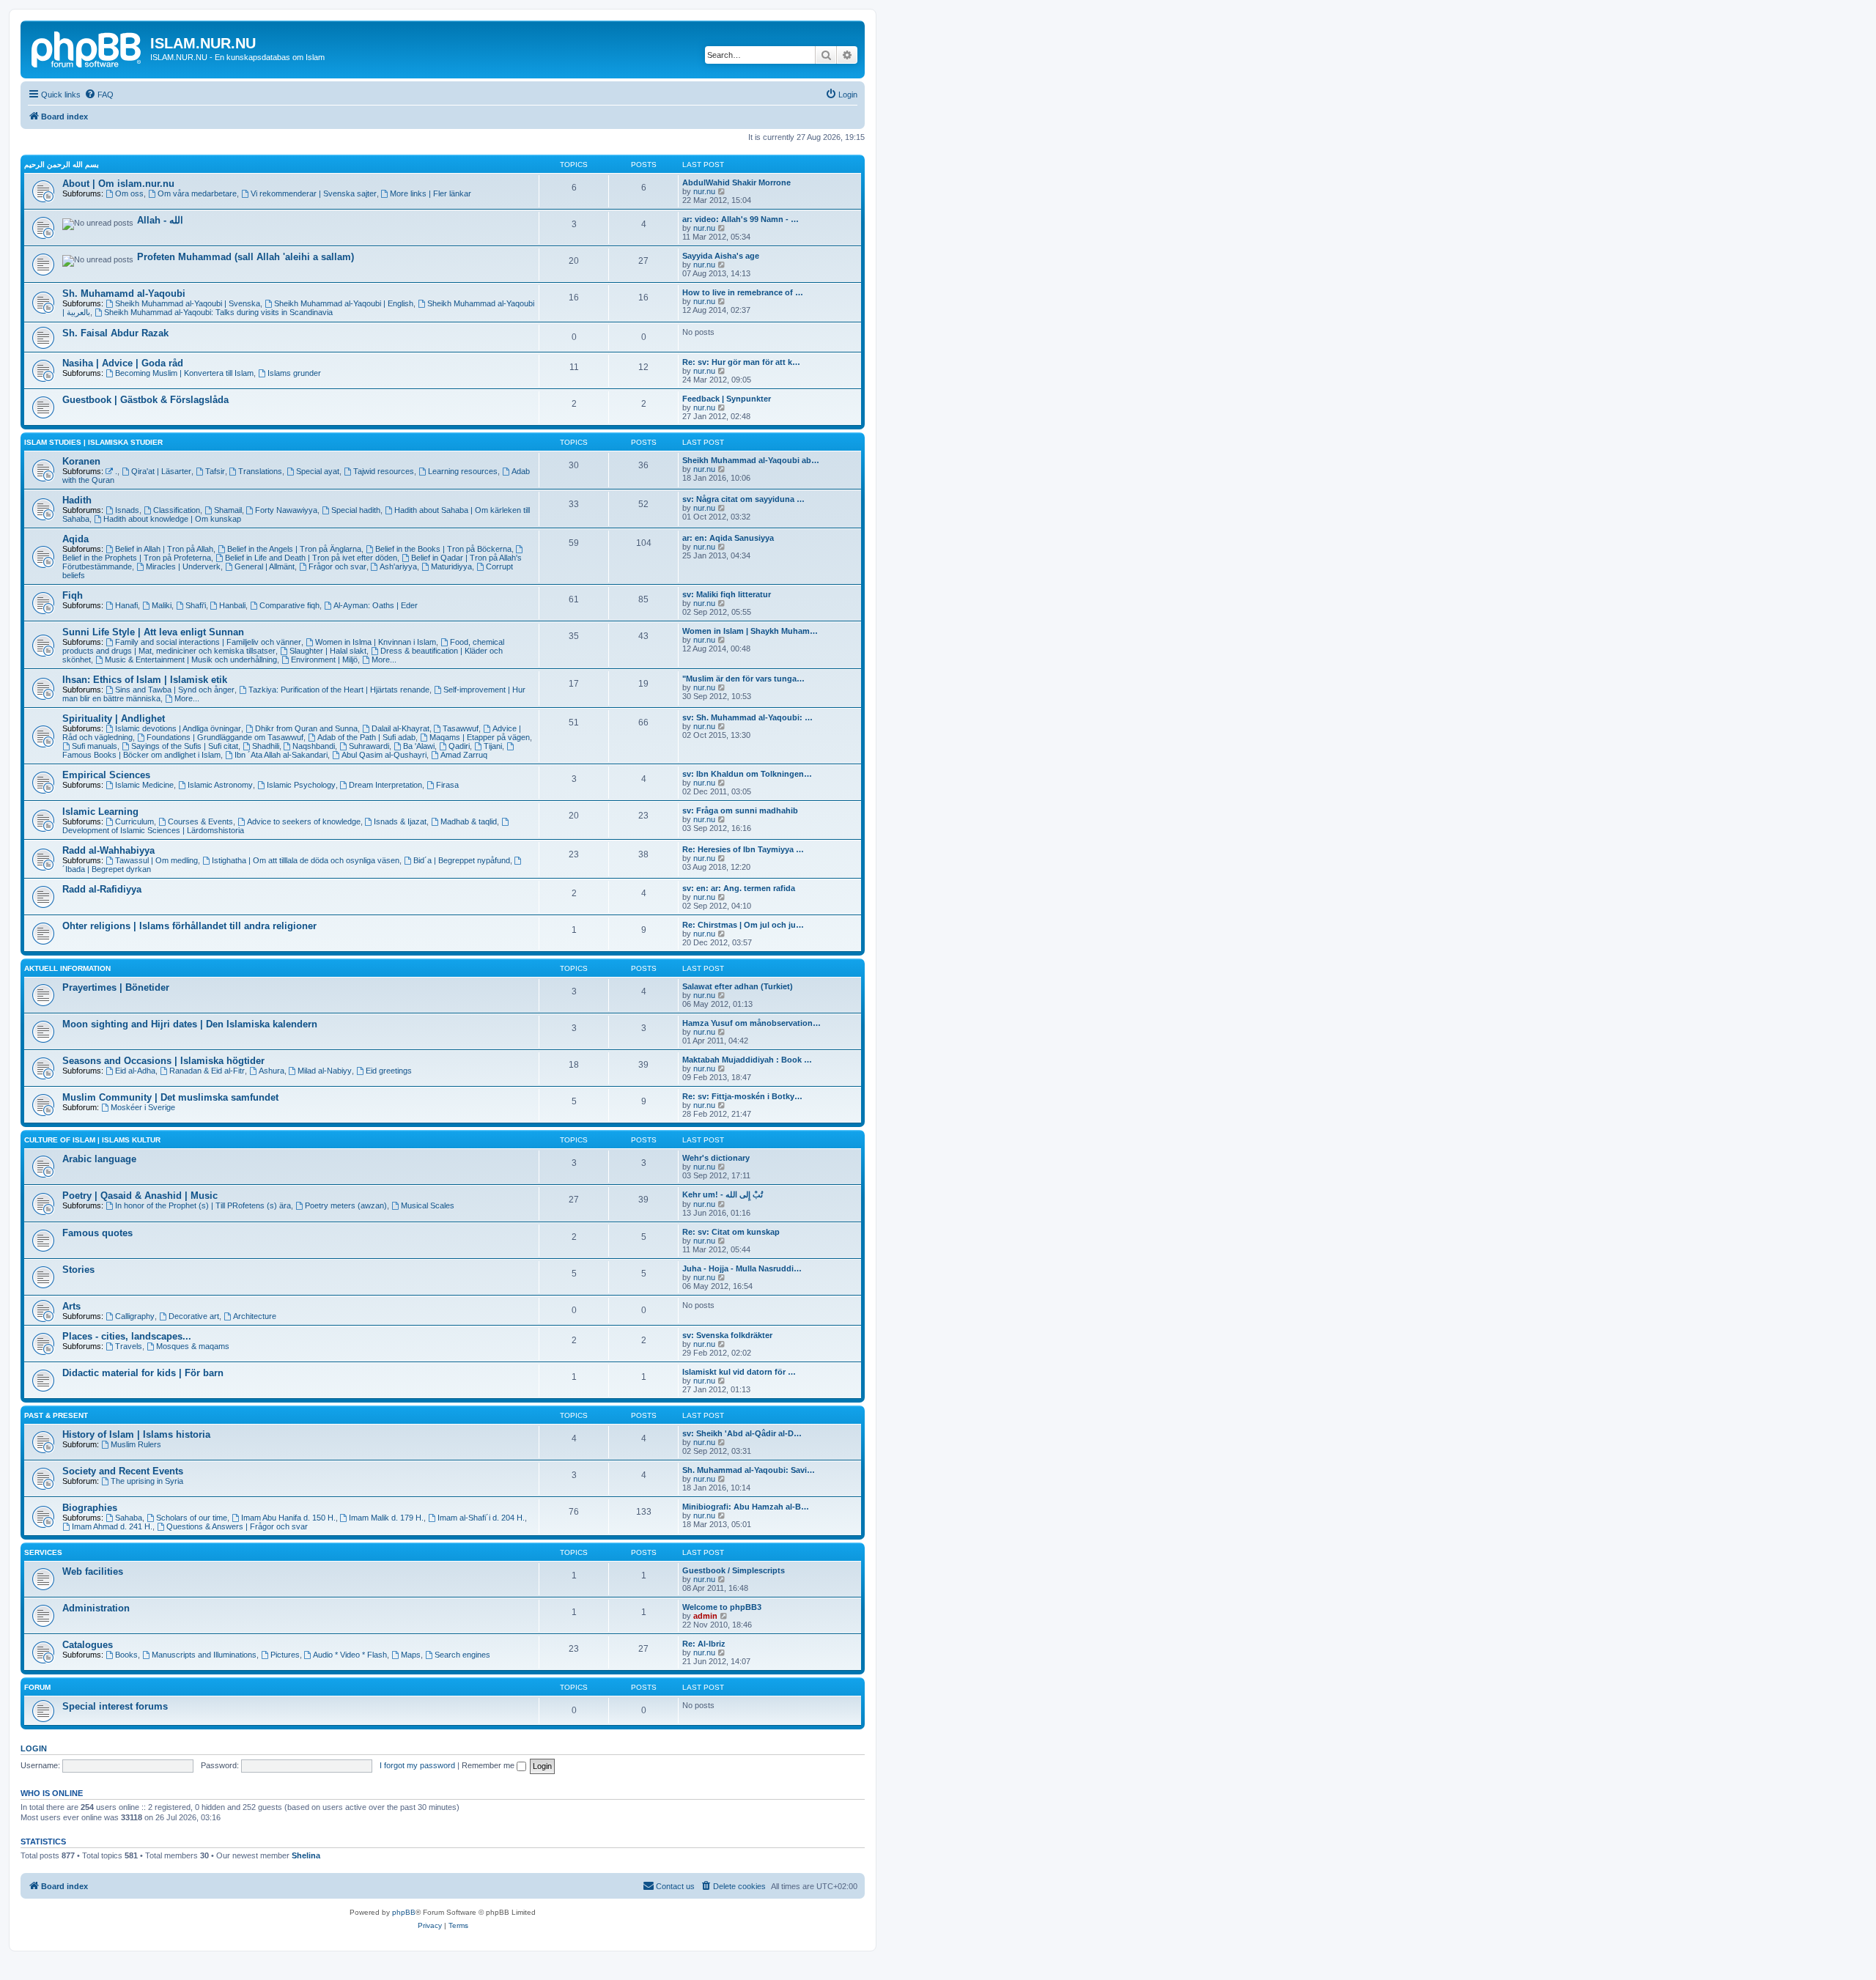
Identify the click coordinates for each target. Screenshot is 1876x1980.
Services (43, 1552)
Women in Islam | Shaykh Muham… (750, 631)
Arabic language (99, 1159)
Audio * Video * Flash (350, 1655)
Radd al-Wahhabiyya (108, 850)
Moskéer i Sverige (143, 1107)
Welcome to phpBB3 (722, 1607)
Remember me (489, 1765)
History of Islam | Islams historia (136, 1434)
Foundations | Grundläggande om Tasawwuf (225, 737)
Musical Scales (428, 1205)
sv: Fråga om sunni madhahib (740, 810)
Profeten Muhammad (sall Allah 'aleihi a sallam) (245, 257)
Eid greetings (389, 1071)
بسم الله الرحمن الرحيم (62, 165)
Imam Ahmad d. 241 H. (112, 1526)
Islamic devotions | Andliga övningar (178, 728)
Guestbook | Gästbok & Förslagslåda (145, 400)
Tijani (493, 746)
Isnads (127, 510)
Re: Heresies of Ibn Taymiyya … (743, 849)
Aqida (75, 539)
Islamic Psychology (301, 785)
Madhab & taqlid (469, 821)
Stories (78, 1270)
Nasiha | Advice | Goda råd (123, 363)
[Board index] (87, 48)
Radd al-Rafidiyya (102, 889)
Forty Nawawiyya (286, 510)
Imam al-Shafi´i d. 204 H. (481, 1518)
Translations (260, 471)
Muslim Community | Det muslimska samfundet (170, 1097)
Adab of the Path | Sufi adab (366, 737)
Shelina (306, 1855)
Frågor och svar (337, 566)
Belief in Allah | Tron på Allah (164, 549)
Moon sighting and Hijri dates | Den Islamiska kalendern (190, 1024)
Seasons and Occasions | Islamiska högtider (163, 1061)
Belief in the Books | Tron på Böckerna (443, 549)
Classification (177, 510)
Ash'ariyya (398, 566)
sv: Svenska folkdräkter (727, 1335)
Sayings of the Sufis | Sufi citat (185, 746)
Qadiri (459, 746)
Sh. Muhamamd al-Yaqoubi (124, 293)
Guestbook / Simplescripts (734, 1570)
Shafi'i (196, 605)
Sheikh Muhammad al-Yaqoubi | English (344, 303)
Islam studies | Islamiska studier (93, 442)
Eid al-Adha (135, 1071)
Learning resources (463, 471)
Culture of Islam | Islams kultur (92, 1140)
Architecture (255, 1316)
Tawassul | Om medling (156, 860)
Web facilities (93, 1571)
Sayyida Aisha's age (721, 256)
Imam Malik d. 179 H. (386, 1518)
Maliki (162, 605)
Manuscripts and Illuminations (204, 1655)
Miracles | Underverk (183, 566)
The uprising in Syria (147, 1481)
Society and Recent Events (123, 1471)
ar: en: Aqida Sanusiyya (728, 538)
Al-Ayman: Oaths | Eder (376, 605)
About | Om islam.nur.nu (118, 184)
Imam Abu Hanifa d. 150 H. (288, 1518)
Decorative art (194, 1316)
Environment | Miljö (324, 660)
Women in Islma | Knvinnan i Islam (376, 642)
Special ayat (318, 471)
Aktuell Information (67, 968)
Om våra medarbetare (197, 193)
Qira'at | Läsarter (161, 471)
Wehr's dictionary (716, 1158)
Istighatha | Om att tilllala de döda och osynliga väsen (306, 860)
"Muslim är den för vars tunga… (743, 679)
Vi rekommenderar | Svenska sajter (314, 193)
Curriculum (134, 821)
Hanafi (126, 605)
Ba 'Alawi (419, 746)
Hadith (77, 500)
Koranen (81, 461)
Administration (96, 1608)
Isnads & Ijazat (400, 821)
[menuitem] (99, 95)
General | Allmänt (265, 566)
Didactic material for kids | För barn (143, 1373)
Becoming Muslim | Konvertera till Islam (184, 373)
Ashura (272, 1071)
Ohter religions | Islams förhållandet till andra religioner (189, 926)
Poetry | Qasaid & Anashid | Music (140, 1196)
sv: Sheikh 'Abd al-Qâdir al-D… (742, 1433)
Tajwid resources (384, 471)
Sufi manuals (95, 746)
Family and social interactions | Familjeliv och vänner (208, 642)
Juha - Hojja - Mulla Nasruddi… (742, 1268)
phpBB (404, 1912)
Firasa (447, 785)
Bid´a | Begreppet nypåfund (462, 860)
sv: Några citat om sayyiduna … (743, 499)
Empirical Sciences (106, 775)
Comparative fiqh (289, 605)
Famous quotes (97, 1233)
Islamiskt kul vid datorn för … (739, 1372)
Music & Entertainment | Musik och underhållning (191, 660)
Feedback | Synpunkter (727, 399)
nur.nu (704, 191)
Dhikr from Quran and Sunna (306, 728)
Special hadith (356, 510)
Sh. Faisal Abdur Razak (115, 333)
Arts (71, 1306)
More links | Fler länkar (431, 193)
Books (126, 1655)
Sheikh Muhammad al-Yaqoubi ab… (751, 460)
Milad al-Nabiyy (325, 1071)
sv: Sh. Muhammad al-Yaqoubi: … (747, 717)
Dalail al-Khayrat (400, 728)
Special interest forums (115, 1706)
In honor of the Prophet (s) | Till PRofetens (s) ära (203, 1205)
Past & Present (56, 1415)
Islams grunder (294, 373)
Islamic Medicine (144, 785)
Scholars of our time (192, 1518)
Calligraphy (135, 1316)
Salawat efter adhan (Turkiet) (738, 986)
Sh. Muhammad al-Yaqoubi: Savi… (749, 1470)
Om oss (129, 193)
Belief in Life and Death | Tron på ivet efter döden (311, 558)
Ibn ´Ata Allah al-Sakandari (281, 755)
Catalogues (88, 1645)
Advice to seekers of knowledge (304, 821)
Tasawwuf (461, 728)
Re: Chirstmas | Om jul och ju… (743, 925)
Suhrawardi (369, 746)
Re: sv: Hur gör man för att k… (741, 362)
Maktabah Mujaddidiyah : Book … (747, 1060)
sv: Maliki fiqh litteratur (727, 594)
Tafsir (215, 471)
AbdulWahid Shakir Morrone (736, 182)
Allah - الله (160, 220)
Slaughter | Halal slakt (328, 651)
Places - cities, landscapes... (127, 1336)
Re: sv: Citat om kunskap (731, 1232)
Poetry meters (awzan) (346, 1205)
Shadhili (266, 746)
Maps (411, 1655)
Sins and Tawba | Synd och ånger (175, 690)
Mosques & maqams (193, 1346)
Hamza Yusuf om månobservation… (751, 1023)
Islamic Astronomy (220, 785)
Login (34, 1748)
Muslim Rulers (136, 1444)
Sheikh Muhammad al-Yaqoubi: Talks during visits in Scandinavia (218, 312)
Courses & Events (200, 821)
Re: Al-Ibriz (704, 1644)
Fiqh (73, 595)
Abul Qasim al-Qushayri (384, 755)
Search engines (462, 1655)
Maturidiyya (451, 566)
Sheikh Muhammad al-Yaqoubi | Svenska (188, 303)
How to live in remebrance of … (743, 292)
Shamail (228, 510)
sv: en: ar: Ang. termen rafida (739, 888)
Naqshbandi (314, 746)
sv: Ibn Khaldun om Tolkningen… (747, 774)
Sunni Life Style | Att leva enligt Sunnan (153, 632)
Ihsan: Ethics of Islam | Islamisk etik (145, 680)
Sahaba (129, 1518)
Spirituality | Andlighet (114, 719)
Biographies (90, 1508)
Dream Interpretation (385, 785)
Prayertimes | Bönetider (116, 987)
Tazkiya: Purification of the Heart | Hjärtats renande (339, 690)
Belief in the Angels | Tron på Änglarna (294, 549)
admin (705, 1616)
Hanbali (232, 605)
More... (384, 660)
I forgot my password (417, 1765)
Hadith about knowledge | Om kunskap (172, 519)
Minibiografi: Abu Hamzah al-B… (746, 1507)
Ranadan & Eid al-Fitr (207, 1071)
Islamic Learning (100, 812)
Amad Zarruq (464, 755)
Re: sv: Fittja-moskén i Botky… (742, 1096)
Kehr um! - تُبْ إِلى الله (723, 1194)
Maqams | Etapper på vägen (480, 737)
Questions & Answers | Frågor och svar (237, 1526)
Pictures (285, 1655)
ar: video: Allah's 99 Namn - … (741, 219)
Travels (129, 1346)
